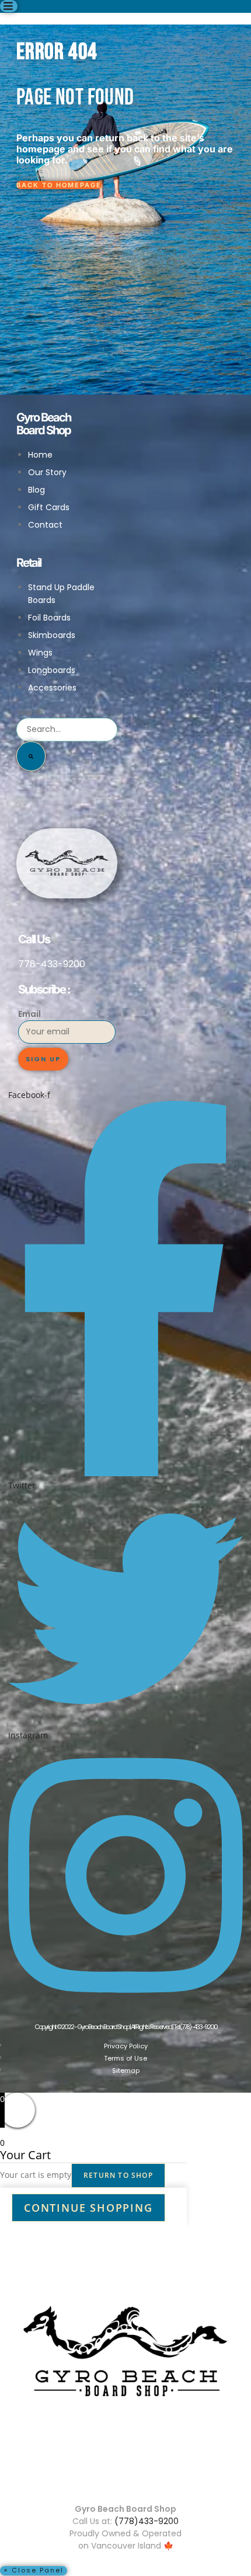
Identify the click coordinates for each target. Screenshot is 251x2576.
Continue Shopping (88, 2208)
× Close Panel (34, 2570)
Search (30, 712)
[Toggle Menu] (9, 6)
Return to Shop (118, 2175)
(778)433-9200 (147, 2521)
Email (29, 1014)
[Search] (31, 756)
